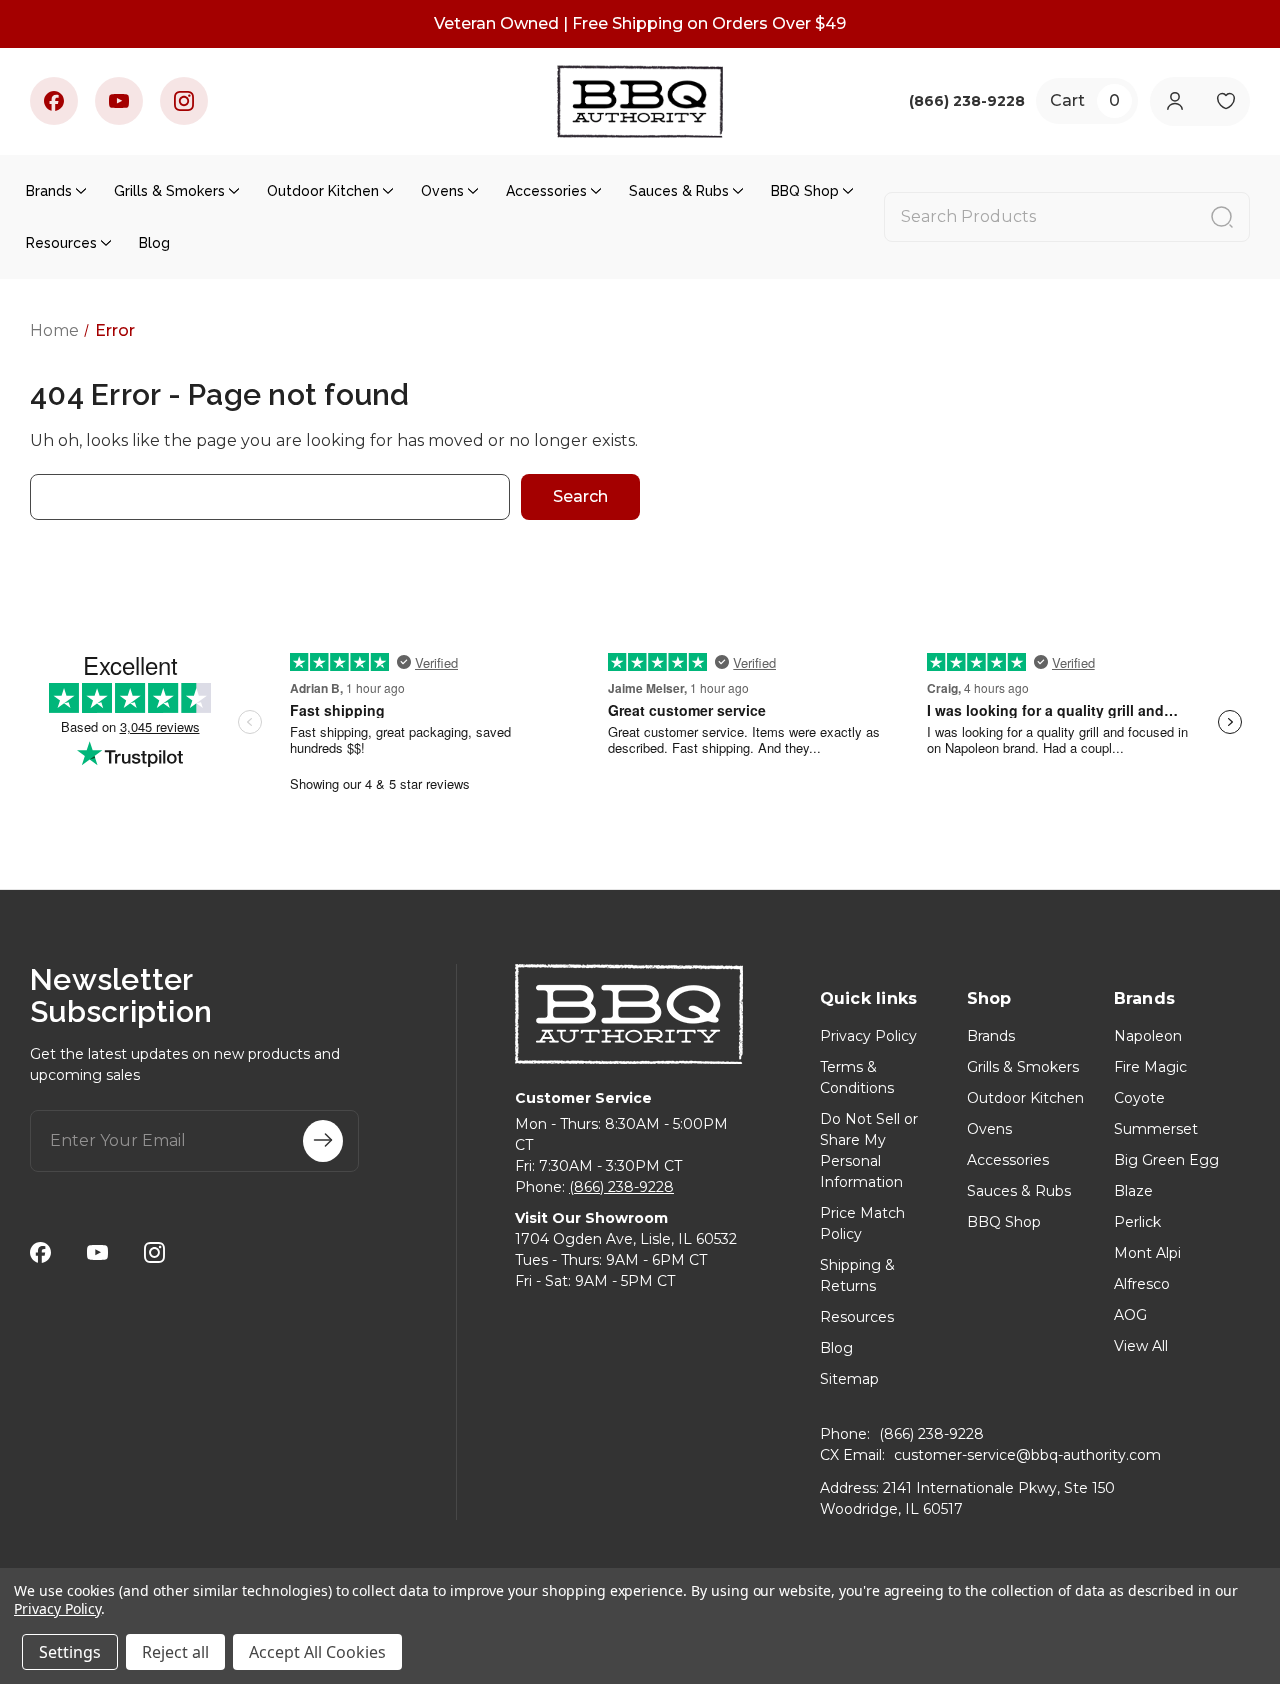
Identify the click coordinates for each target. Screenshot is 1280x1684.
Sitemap (849, 1379)
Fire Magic (1150, 1067)
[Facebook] (54, 101)
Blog (154, 243)
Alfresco (1142, 1284)
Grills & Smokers (169, 191)
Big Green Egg (1166, 1160)
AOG (1130, 1315)
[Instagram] (184, 101)
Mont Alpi (1147, 1253)
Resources (61, 243)
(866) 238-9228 (621, 1187)
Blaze (1133, 1191)
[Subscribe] (323, 1141)
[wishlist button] (1225, 101)
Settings (70, 1652)
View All (1141, 1346)
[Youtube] (119, 101)
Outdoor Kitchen (323, 191)
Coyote (1139, 1098)
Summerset (1156, 1129)
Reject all (175, 1652)
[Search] (1222, 217)
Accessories (546, 191)
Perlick (1137, 1222)
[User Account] (1174, 101)
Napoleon (1148, 1036)
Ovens (442, 191)
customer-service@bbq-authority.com (1027, 1455)
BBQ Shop (805, 191)
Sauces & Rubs (679, 191)
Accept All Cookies (317, 1652)
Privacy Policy (868, 1036)
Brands (49, 191)
